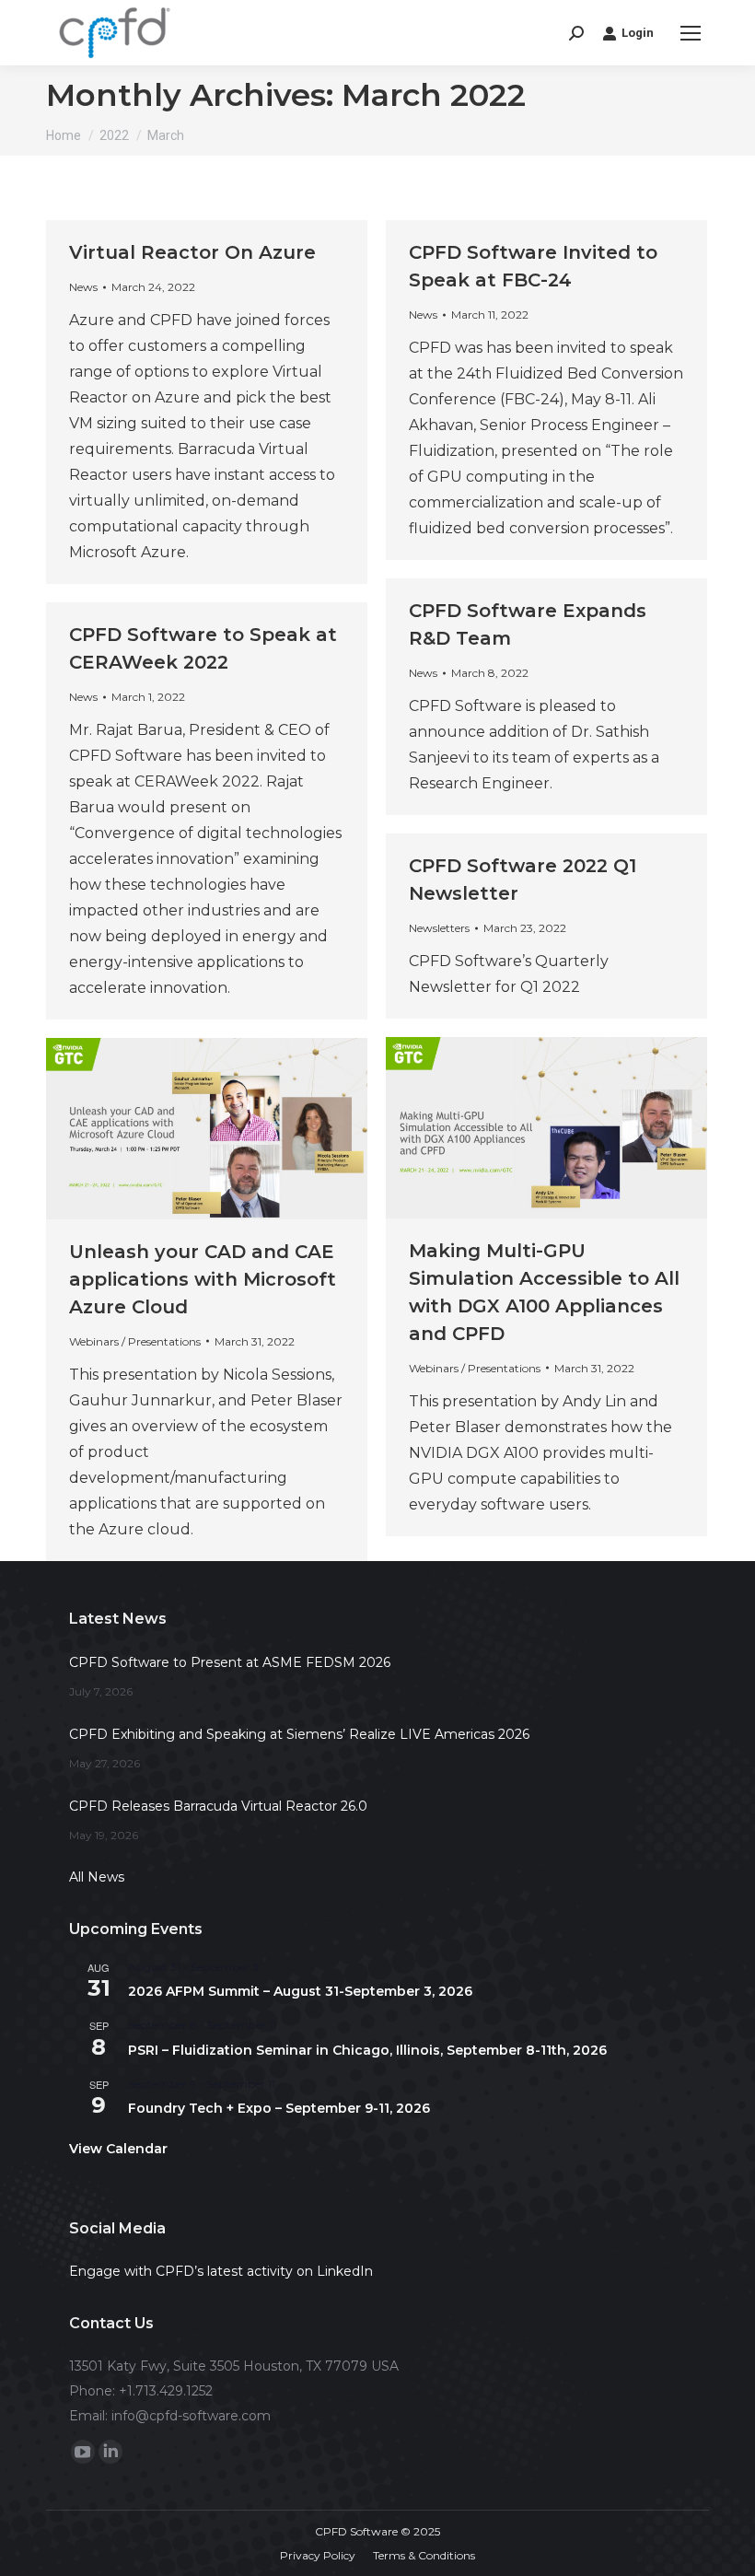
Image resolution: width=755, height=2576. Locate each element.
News (83, 287)
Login (638, 33)
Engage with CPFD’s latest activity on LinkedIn (221, 2271)
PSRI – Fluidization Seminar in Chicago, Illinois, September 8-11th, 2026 (367, 2050)
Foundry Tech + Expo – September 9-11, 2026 (279, 2108)
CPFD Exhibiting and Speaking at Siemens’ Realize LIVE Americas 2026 (299, 1734)
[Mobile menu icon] (691, 33)
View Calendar (118, 2149)
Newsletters (439, 928)
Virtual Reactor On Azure (192, 252)
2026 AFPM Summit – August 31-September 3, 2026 (300, 1991)
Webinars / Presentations (475, 1368)
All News (97, 1877)
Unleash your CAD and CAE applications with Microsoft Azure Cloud (203, 1279)
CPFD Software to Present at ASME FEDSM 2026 (230, 1662)
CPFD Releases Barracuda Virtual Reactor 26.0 (218, 1806)
